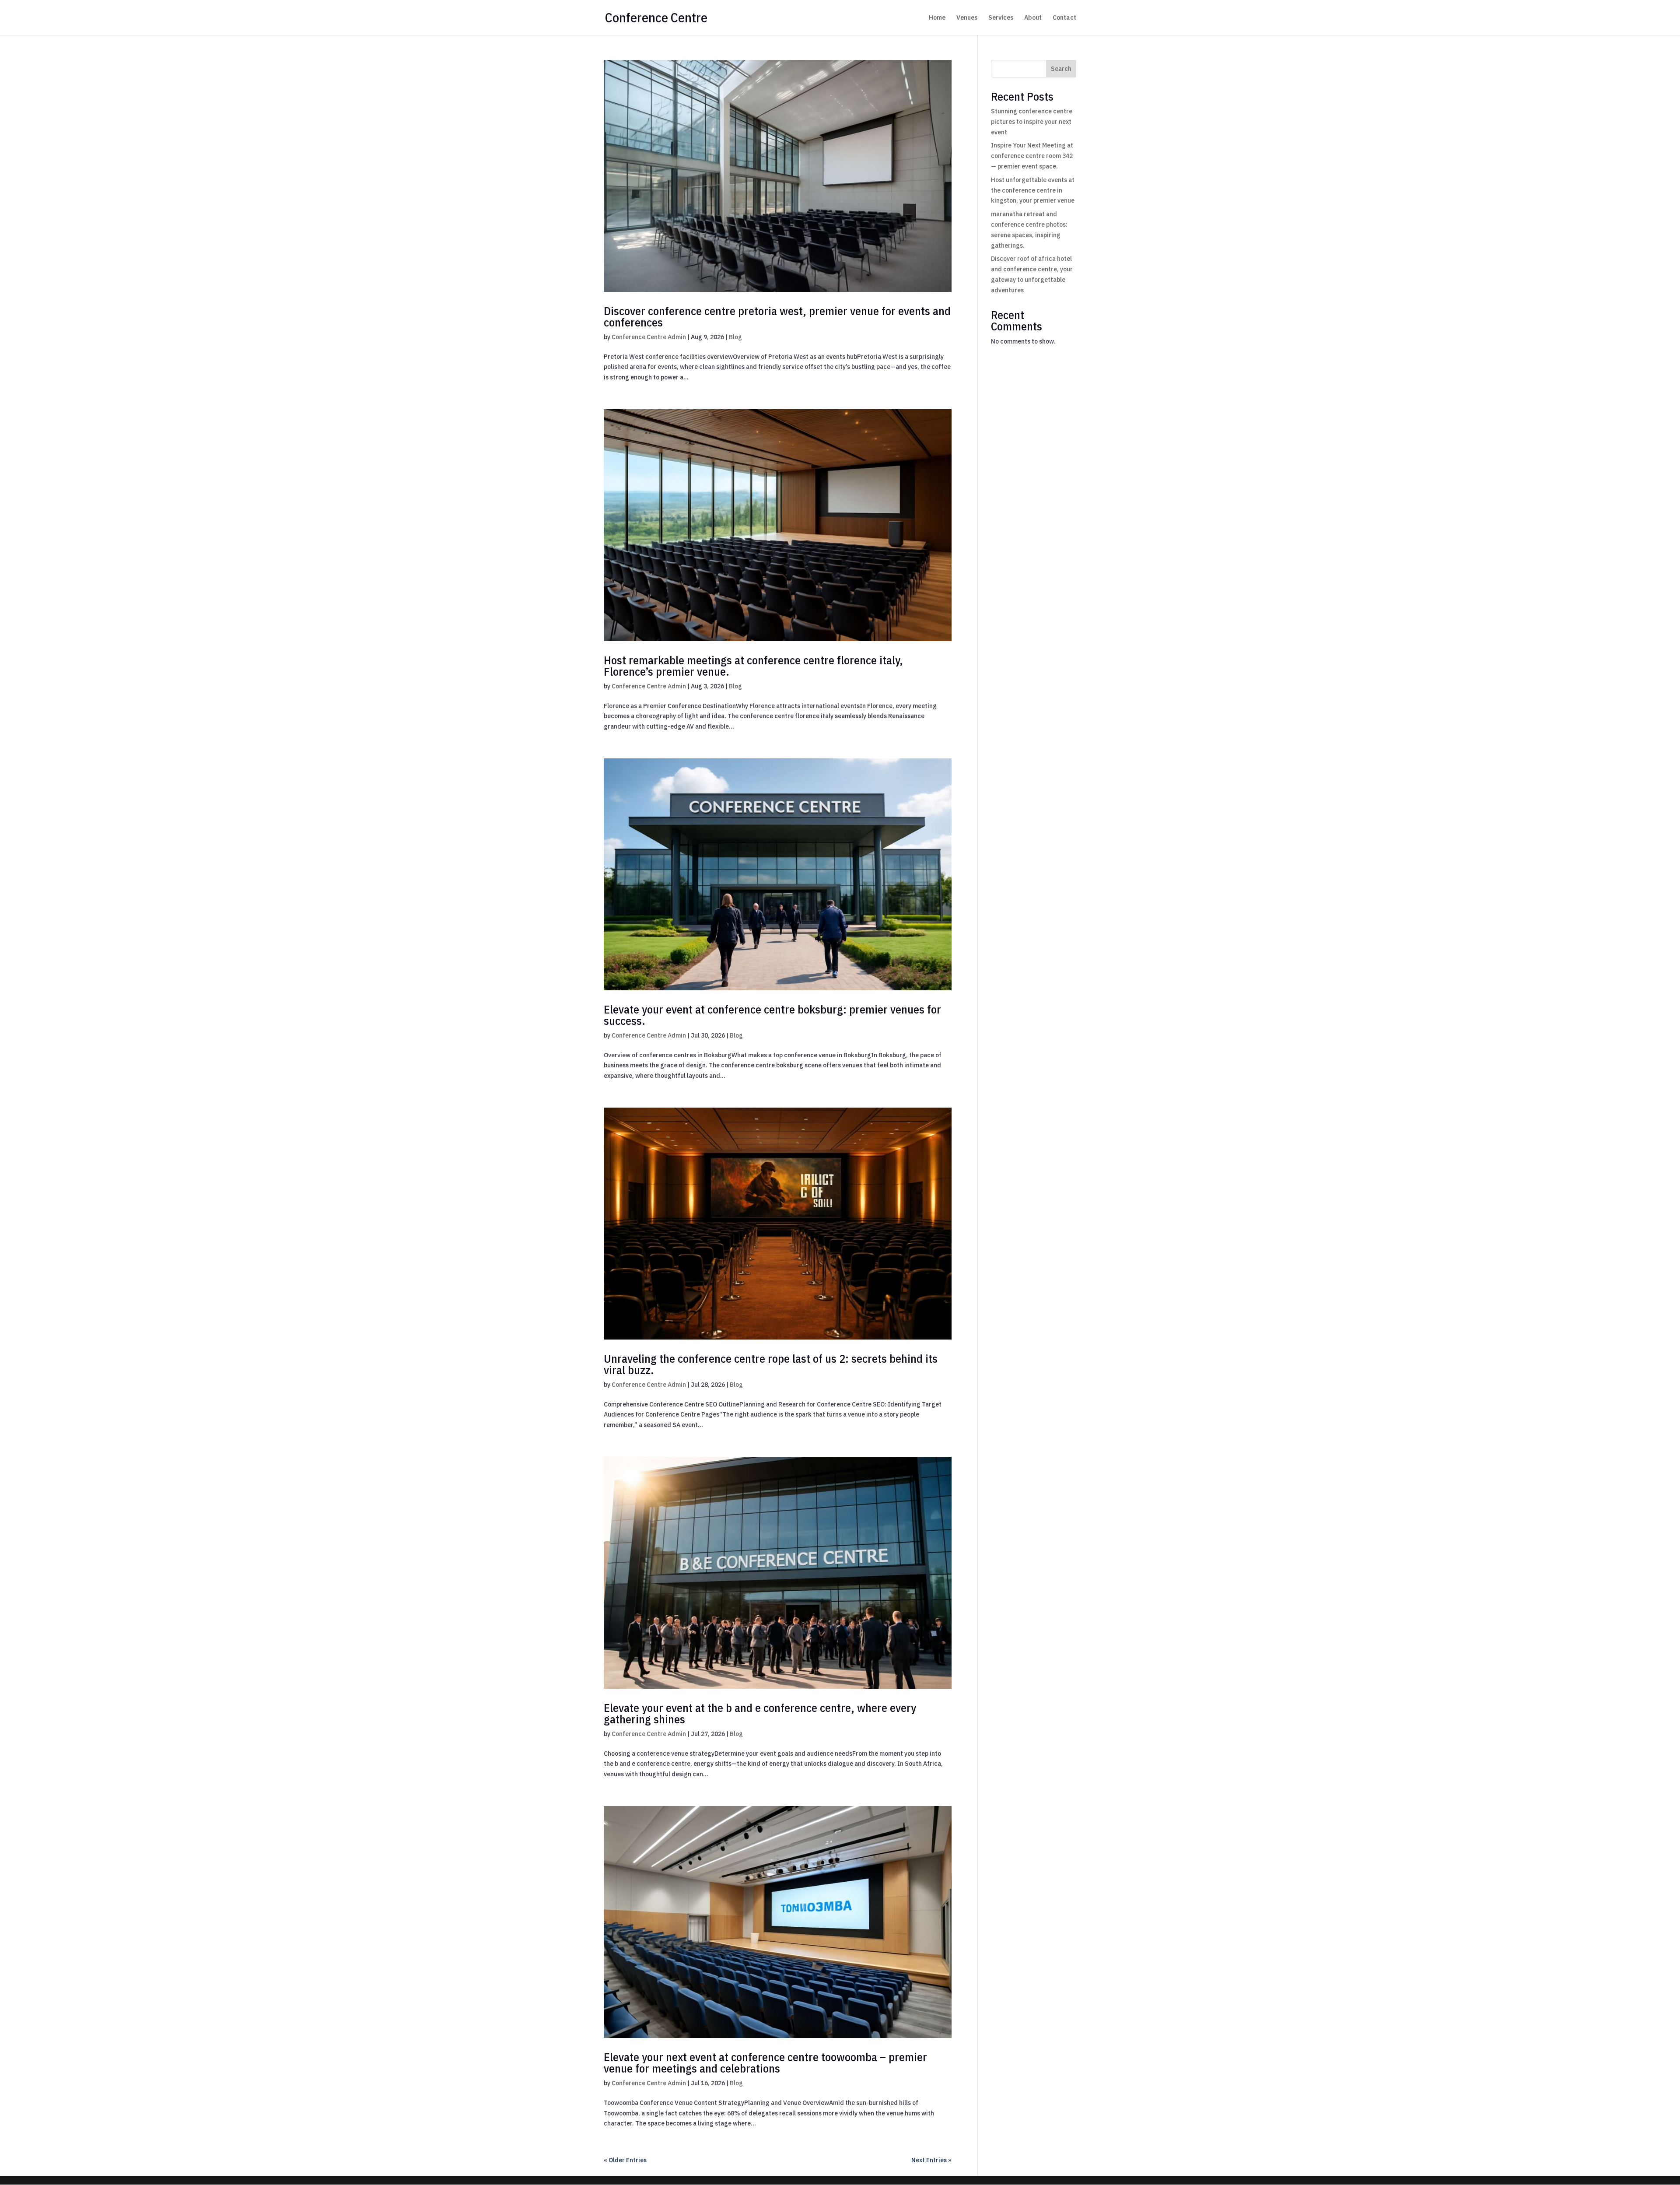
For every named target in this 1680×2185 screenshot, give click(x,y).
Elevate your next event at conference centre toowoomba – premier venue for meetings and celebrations (765, 2062)
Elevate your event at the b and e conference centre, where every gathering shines (760, 1713)
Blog (735, 337)
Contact (1064, 18)
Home (937, 18)
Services (1001, 18)
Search (1061, 69)
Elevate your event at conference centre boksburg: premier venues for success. (772, 1015)
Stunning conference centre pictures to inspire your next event (1032, 122)
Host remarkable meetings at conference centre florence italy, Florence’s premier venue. (753, 666)
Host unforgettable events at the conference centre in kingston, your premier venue (1033, 190)
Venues (967, 18)
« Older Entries (625, 2160)
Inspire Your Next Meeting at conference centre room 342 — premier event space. (1032, 156)
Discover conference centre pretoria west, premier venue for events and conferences (777, 316)
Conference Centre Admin (649, 337)
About (1033, 18)
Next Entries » (931, 2160)
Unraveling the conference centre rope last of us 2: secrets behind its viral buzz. (771, 1364)
